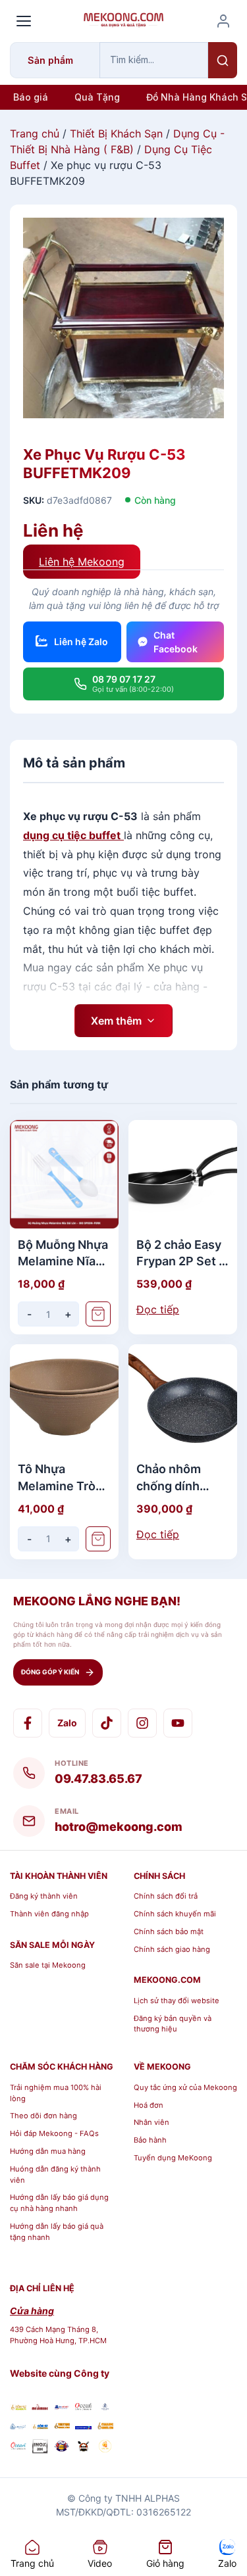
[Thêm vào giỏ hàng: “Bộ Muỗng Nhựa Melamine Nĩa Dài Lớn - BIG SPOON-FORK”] (98, 1314)
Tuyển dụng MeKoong (173, 2158)
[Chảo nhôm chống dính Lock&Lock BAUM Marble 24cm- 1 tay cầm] (183, 1398)
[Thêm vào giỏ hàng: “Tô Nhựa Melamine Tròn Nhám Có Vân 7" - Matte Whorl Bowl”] (98, 1539)
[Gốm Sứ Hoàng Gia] (18, 2407)
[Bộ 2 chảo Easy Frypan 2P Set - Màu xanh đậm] (183, 1174)
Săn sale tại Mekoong (48, 1965)
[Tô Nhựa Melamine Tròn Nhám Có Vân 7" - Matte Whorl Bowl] (64, 1398)
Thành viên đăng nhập (49, 1914)
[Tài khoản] (223, 21)
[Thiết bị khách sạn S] (83, 2448)
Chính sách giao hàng (172, 1949)
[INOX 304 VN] (40, 2448)
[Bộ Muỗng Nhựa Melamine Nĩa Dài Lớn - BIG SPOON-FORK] (64, 1174)
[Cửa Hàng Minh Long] (105, 2407)
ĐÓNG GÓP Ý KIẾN (50, 1672)
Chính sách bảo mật (169, 1932)
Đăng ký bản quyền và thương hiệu (173, 2024)
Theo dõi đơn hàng (43, 2116)
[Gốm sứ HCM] (40, 2426)
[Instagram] (142, 1723)
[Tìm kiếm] (223, 60)
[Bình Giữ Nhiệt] (62, 2407)
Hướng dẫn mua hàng (48, 2151)
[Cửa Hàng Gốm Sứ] (105, 2426)
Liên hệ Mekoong (82, 562)
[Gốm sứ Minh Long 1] (18, 2426)
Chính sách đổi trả (166, 1896)
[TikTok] (107, 1723)
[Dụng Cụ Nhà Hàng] (62, 2448)
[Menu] (24, 21)
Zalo (67, 1723)
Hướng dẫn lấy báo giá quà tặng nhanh (57, 2232)
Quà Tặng (97, 97)
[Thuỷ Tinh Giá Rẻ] (62, 2426)
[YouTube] (178, 1723)
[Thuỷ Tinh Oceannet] (83, 2407)
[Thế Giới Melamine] (40, 2407)
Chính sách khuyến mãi (175, 1914)
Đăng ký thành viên (44, 1896)
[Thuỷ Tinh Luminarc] (83, 2426)
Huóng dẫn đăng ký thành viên (55, 2175)
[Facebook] (28, 1723)
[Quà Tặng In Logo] (105, 2448)
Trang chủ (35, 134)
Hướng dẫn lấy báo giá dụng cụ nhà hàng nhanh (59, 2203)
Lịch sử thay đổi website (177, 2001)
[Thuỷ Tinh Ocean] (18, 2448)
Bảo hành (150, 2140)
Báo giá (31, 97)
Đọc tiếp (158, 1309)
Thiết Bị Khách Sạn (116, 134)
